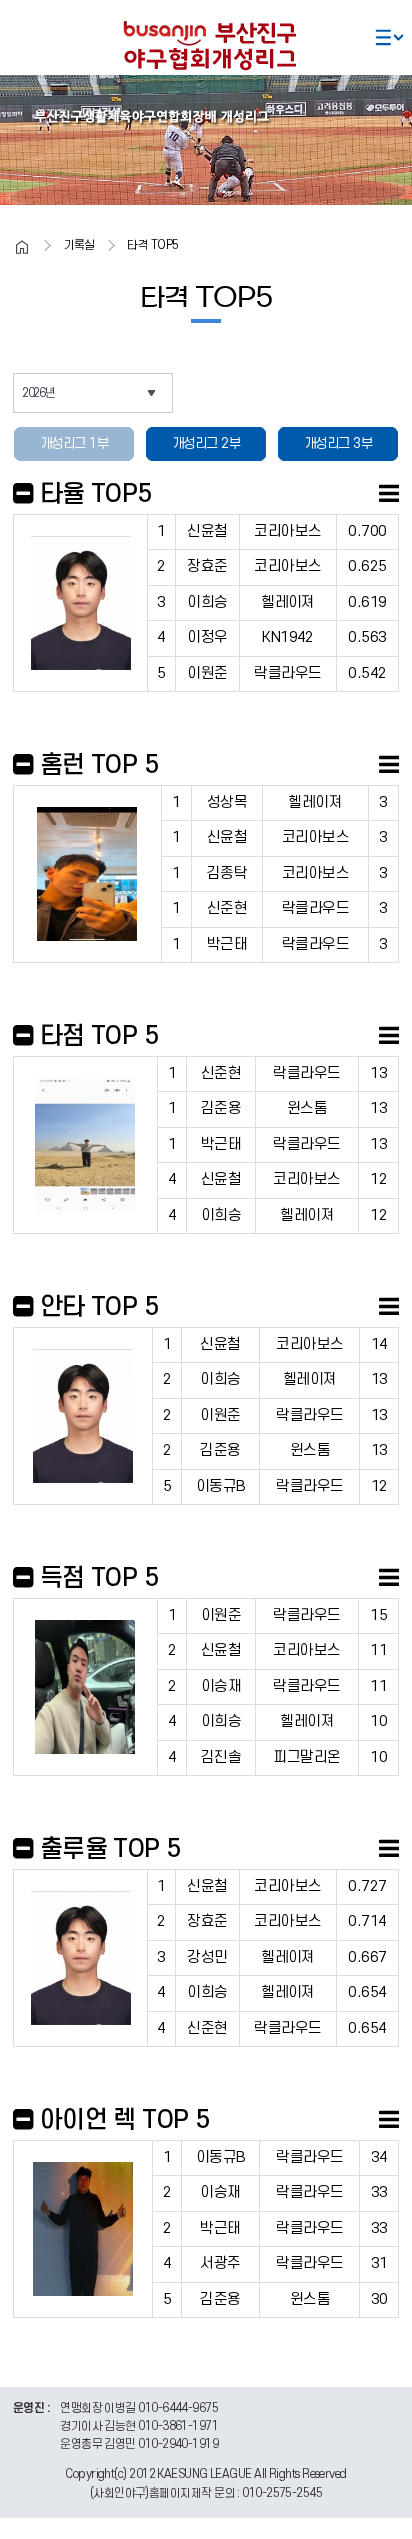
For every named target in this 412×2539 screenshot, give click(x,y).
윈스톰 (307, 1108)
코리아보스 (287, 531)
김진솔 (221, 1757)
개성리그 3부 (338, 443)
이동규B (221, 1486)
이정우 (207, 637)
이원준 (207, 673)
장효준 (207, 566)
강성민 (207, 1957)
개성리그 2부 (206, 443)
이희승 (207, 602)
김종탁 (227, 873)
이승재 (221, 1686)
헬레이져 (288, 602)
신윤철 (207, 531)
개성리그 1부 (74, 443)
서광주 (220, 2263)
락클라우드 (287, 673)
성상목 (227, 802)
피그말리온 (306, 1757)
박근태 (227, 944)
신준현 (227, 908)
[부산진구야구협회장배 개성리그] (206, 43)
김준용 (221, 1108)
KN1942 (288, 637)
